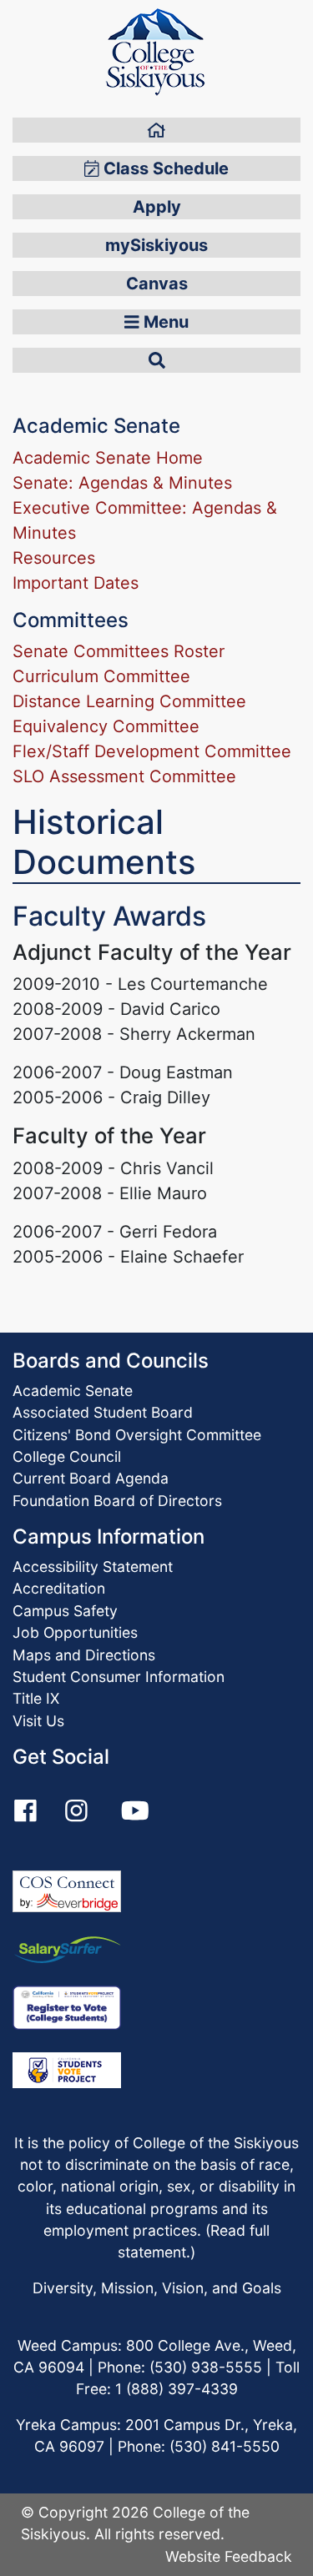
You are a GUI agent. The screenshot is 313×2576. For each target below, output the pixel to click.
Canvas (157, 284)
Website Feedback (229, 2556)
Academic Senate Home (108, 458)
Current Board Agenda (91, 1478)
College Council (67, 1456)
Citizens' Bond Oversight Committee (137, 1435)
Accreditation (59, 1588)
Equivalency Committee (106, 726)
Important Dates (76, 583)
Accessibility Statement (93, 1567)
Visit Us (38, 1721)
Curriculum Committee (101, 676)
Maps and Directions (84, 1655)
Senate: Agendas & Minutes (122, 483)
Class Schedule (164, 168)
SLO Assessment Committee (124, 776)
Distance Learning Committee (129, 701)
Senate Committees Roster (119, 651)
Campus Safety (65, 1611)
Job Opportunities (75, 1632)
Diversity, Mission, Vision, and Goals (157, 2288)
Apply (157, 207)
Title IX (36, 1698)
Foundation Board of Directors (117, 1501)
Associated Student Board (103, 1412)
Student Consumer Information (119, 1677)
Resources (54, 558)
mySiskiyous (156, 245)
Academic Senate (73, 1391)
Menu (164, 322)
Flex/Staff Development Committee (152, 751)
